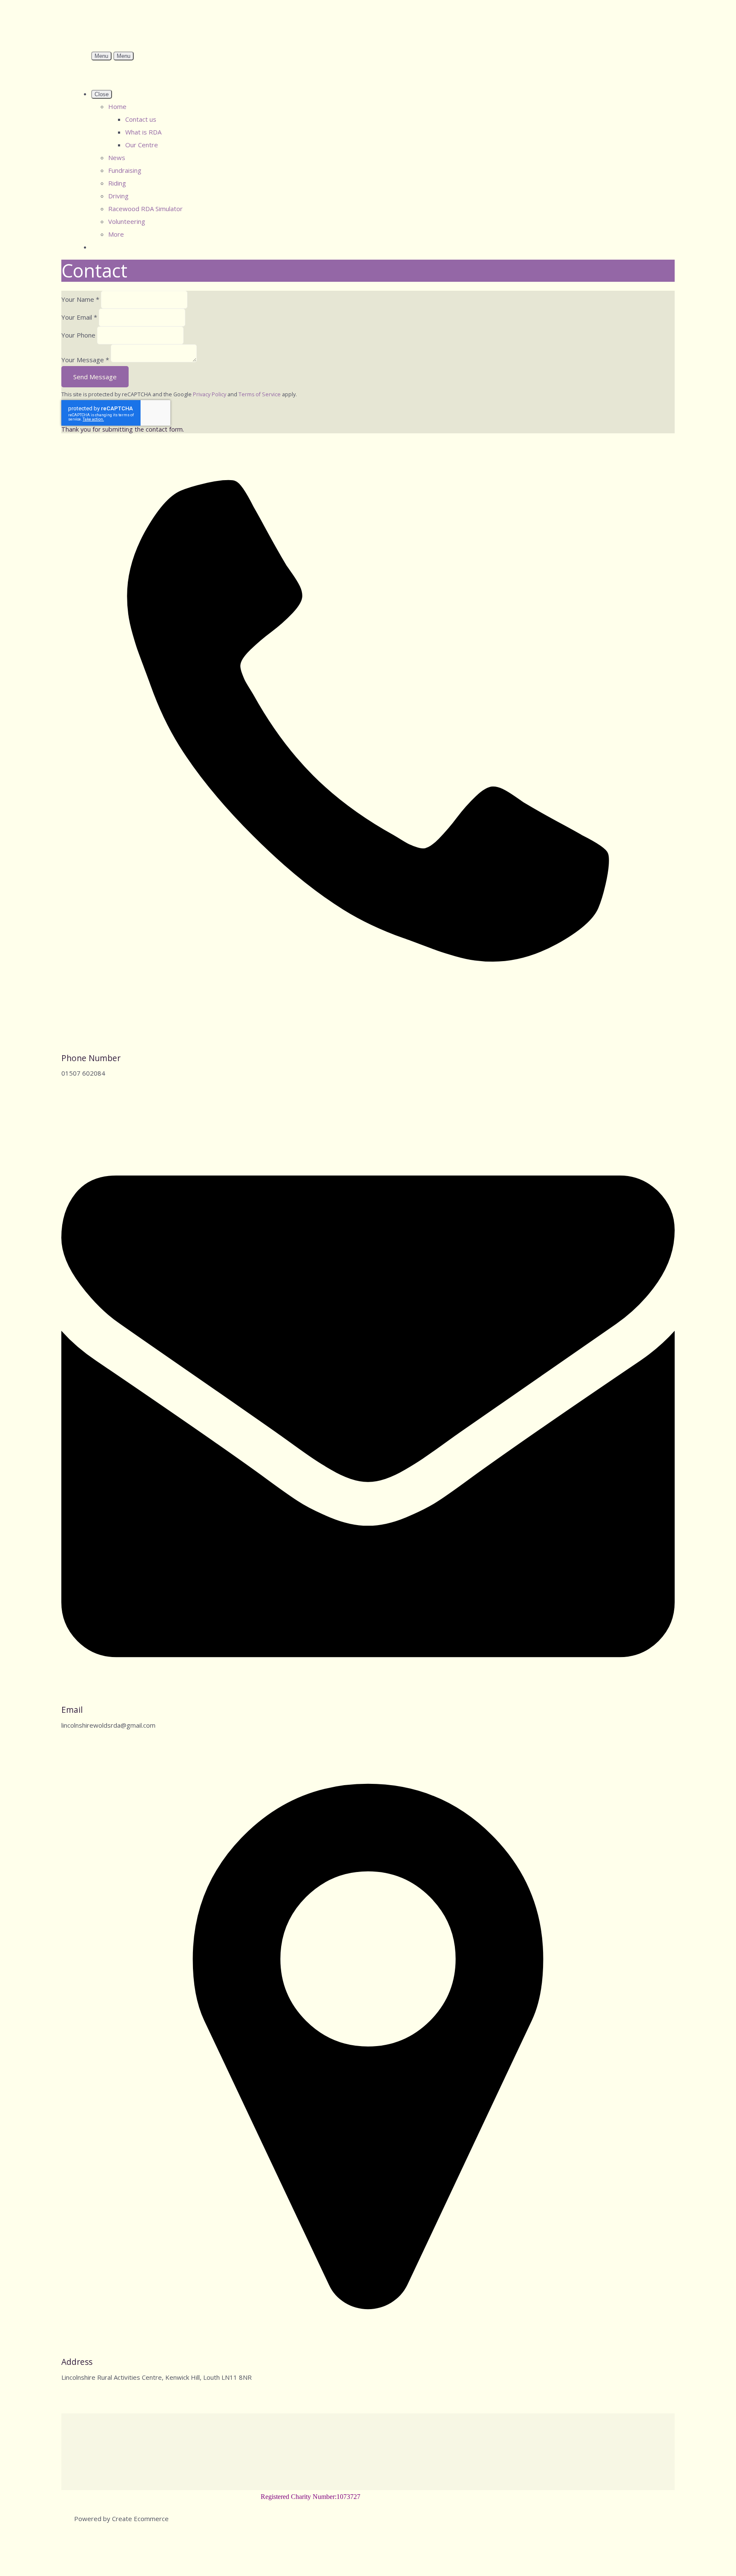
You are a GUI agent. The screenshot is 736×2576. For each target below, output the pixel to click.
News (117, 157)
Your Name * (80, 299)
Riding (117, 183)
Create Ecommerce (140, 2519)
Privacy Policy (210, 394)
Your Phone (78, 335)
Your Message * (85, 360)
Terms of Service (260, 394)
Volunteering (127, 221)
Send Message (95, 377)
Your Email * (79, 317)
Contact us (141, 119)
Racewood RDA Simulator (145, 209)
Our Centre (142, 145)
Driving (118, 196)
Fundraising (125, 170)
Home (117, 106)
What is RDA (143, 132)
